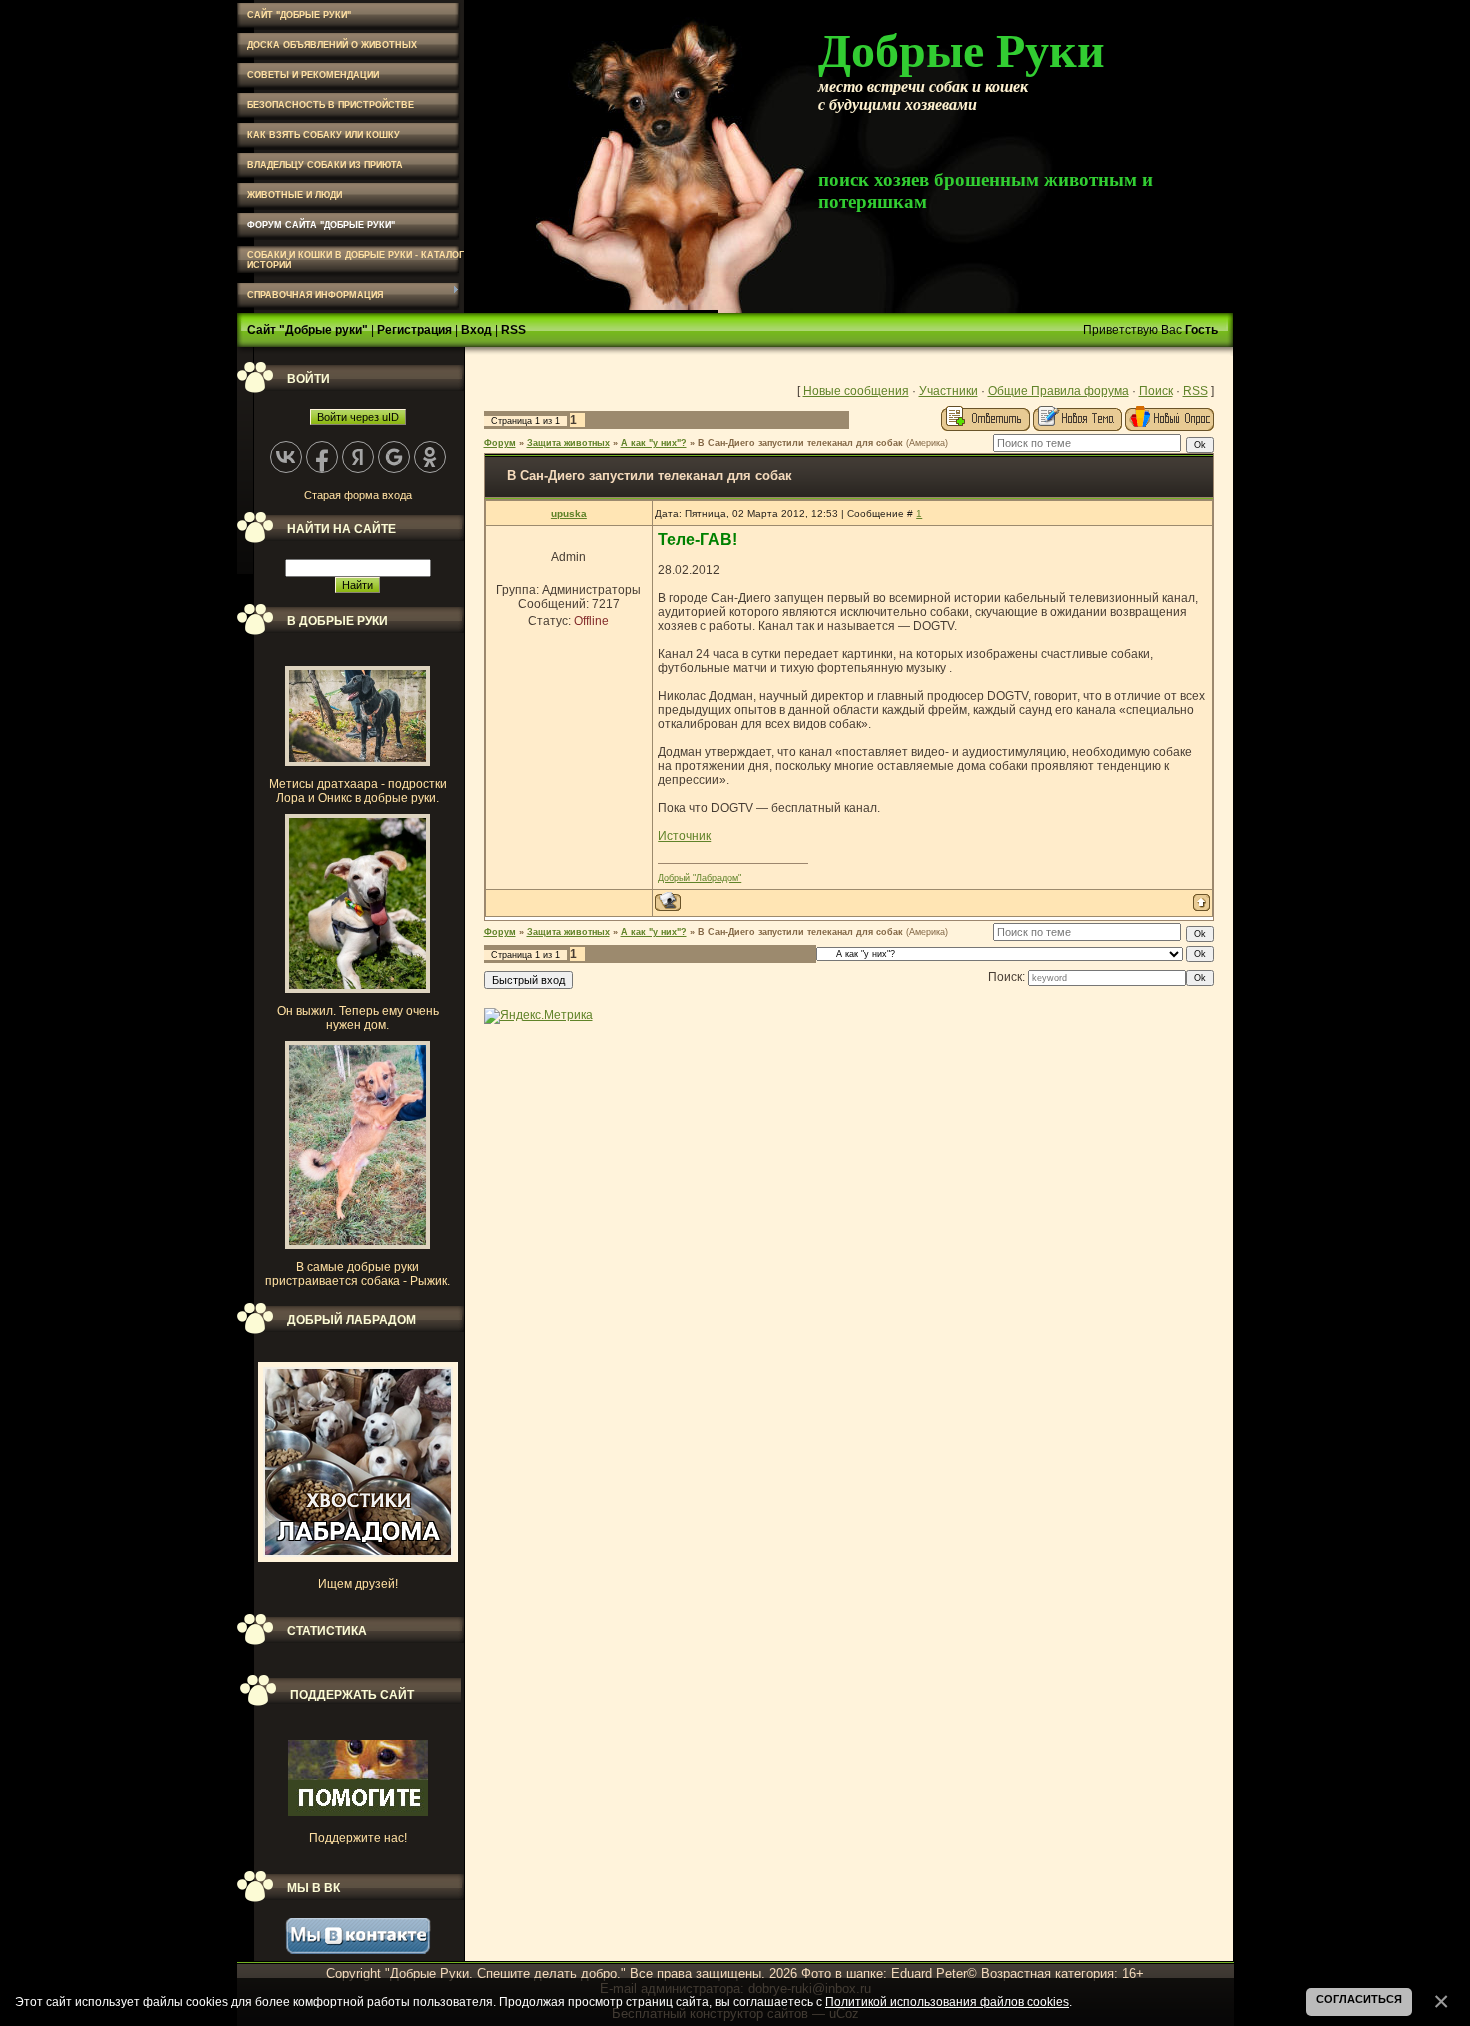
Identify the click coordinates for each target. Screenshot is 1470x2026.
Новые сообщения (856, 391)
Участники (948, 391)
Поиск (1156, 391)
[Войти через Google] (394, 457)
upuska (569, 513)
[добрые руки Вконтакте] (358, 1950)
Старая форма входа (358, 495)
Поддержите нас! (358, 1838)
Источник (684, 836)
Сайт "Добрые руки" (307, 330)
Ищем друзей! (358, 1584)
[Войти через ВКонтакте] (286, 457)
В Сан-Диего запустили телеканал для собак (800, 443)
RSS (513, 330)
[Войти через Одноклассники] (430, 457)
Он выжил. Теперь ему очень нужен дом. (358, 1018)
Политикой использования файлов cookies (947, 2001)
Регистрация (414, 330)
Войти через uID (358, 417)
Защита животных (568, 443)
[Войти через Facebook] (322, 457)
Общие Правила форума (1058, 391)
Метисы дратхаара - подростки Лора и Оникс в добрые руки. (358, 791)
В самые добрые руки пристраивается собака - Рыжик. (357, 1274)
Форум (500, 443)
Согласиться (1359, 1999)
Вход (476, 330)
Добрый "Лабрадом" (699, 878)
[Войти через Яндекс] (358, 457)
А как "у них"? (654, 443)
